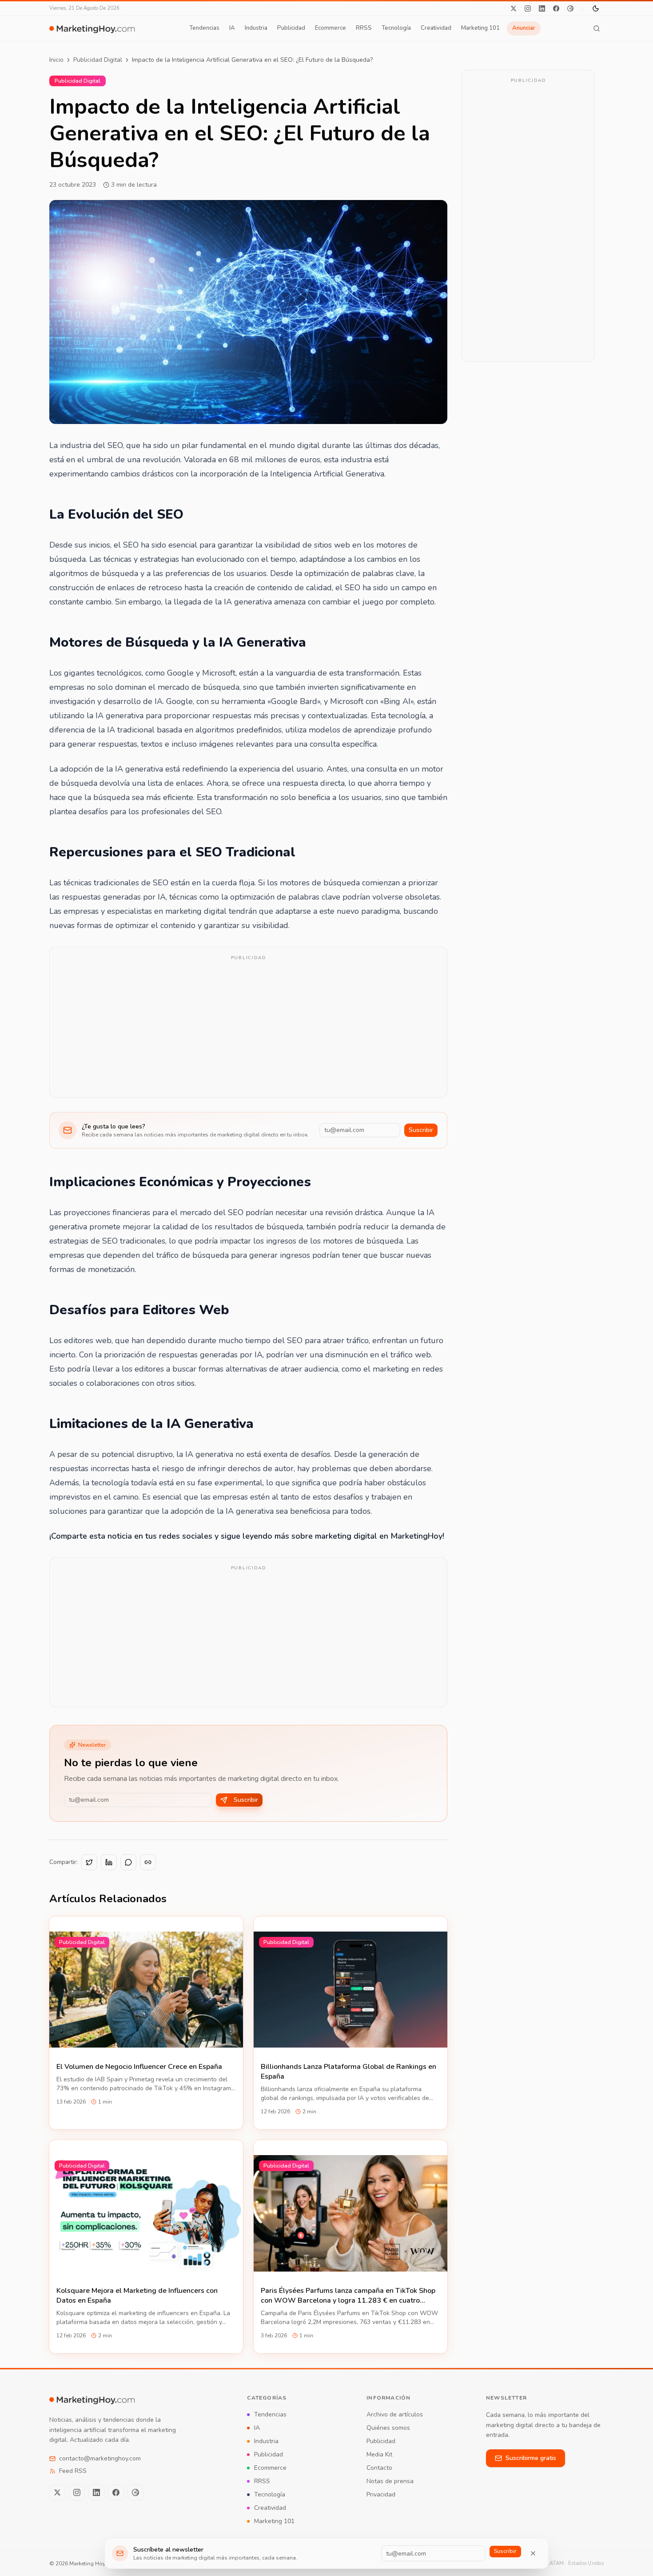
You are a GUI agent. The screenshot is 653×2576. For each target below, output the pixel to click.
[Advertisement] (248, 1028)
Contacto (379, 2468)
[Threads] (570, 8)
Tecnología (396, 28)
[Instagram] (528, 8)
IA (232, 28)
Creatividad (436, 28)
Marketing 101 (480, 28)
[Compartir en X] (89, 1862)
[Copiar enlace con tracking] (148, 1862)
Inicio (56, 60)
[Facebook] (556, 8)
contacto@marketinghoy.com (100, 2458)
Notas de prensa (390, 2481)
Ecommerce (330, 28)
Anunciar (524, 28)
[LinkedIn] (542, 8)
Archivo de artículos (395, 2414)
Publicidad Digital (98, 60)
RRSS (364, 28)
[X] (514, 8)
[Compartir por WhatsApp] (128, 1862)
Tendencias (204, 28)
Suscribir (421, 1130)
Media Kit (379, 2454)
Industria (256, 28)
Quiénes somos (388, 2428)
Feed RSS (73, 2471)
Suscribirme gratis (531, 2458)
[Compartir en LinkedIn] (109, 1862)
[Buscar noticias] (597, 28)
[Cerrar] (533, 2553)
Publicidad (291, 28)
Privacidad (381, 2494)
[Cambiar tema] (596, 8)
